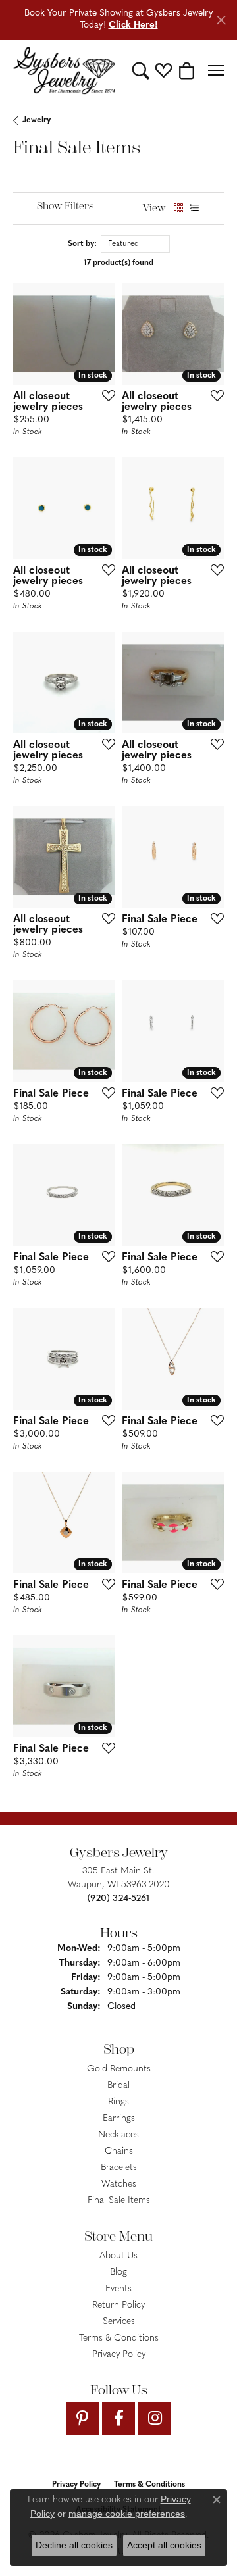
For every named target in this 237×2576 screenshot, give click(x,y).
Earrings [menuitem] (119, 2118)
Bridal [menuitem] (118, 2086)
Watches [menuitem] (119, 2184)
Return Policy (118, 2305)
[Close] (221, 20)
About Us (118, 2256)
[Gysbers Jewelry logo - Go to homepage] (64, 71)
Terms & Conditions (119, 2338)
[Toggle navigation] (216, 70)
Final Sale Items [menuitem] (119, 2201)
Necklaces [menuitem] (118, 2135)
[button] (141, 70)
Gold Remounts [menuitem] (119, 2069)
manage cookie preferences (127, 2514)
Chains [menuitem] (119, 2151)
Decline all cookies (74, 2545)
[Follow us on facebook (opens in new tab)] (118, 2418)
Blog (118, 2272)
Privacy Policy (119, 2355)
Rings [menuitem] (118, 2102)
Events (118, 2289)
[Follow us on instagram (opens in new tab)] (155, 2418)
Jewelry (37, 120)
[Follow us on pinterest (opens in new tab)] (82, 2418)
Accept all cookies (164, 2545)
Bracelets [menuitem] (119, 2168)
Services (119, 2322)
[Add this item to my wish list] (105, 395)
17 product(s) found (118, 263)
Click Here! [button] (133, 25)
